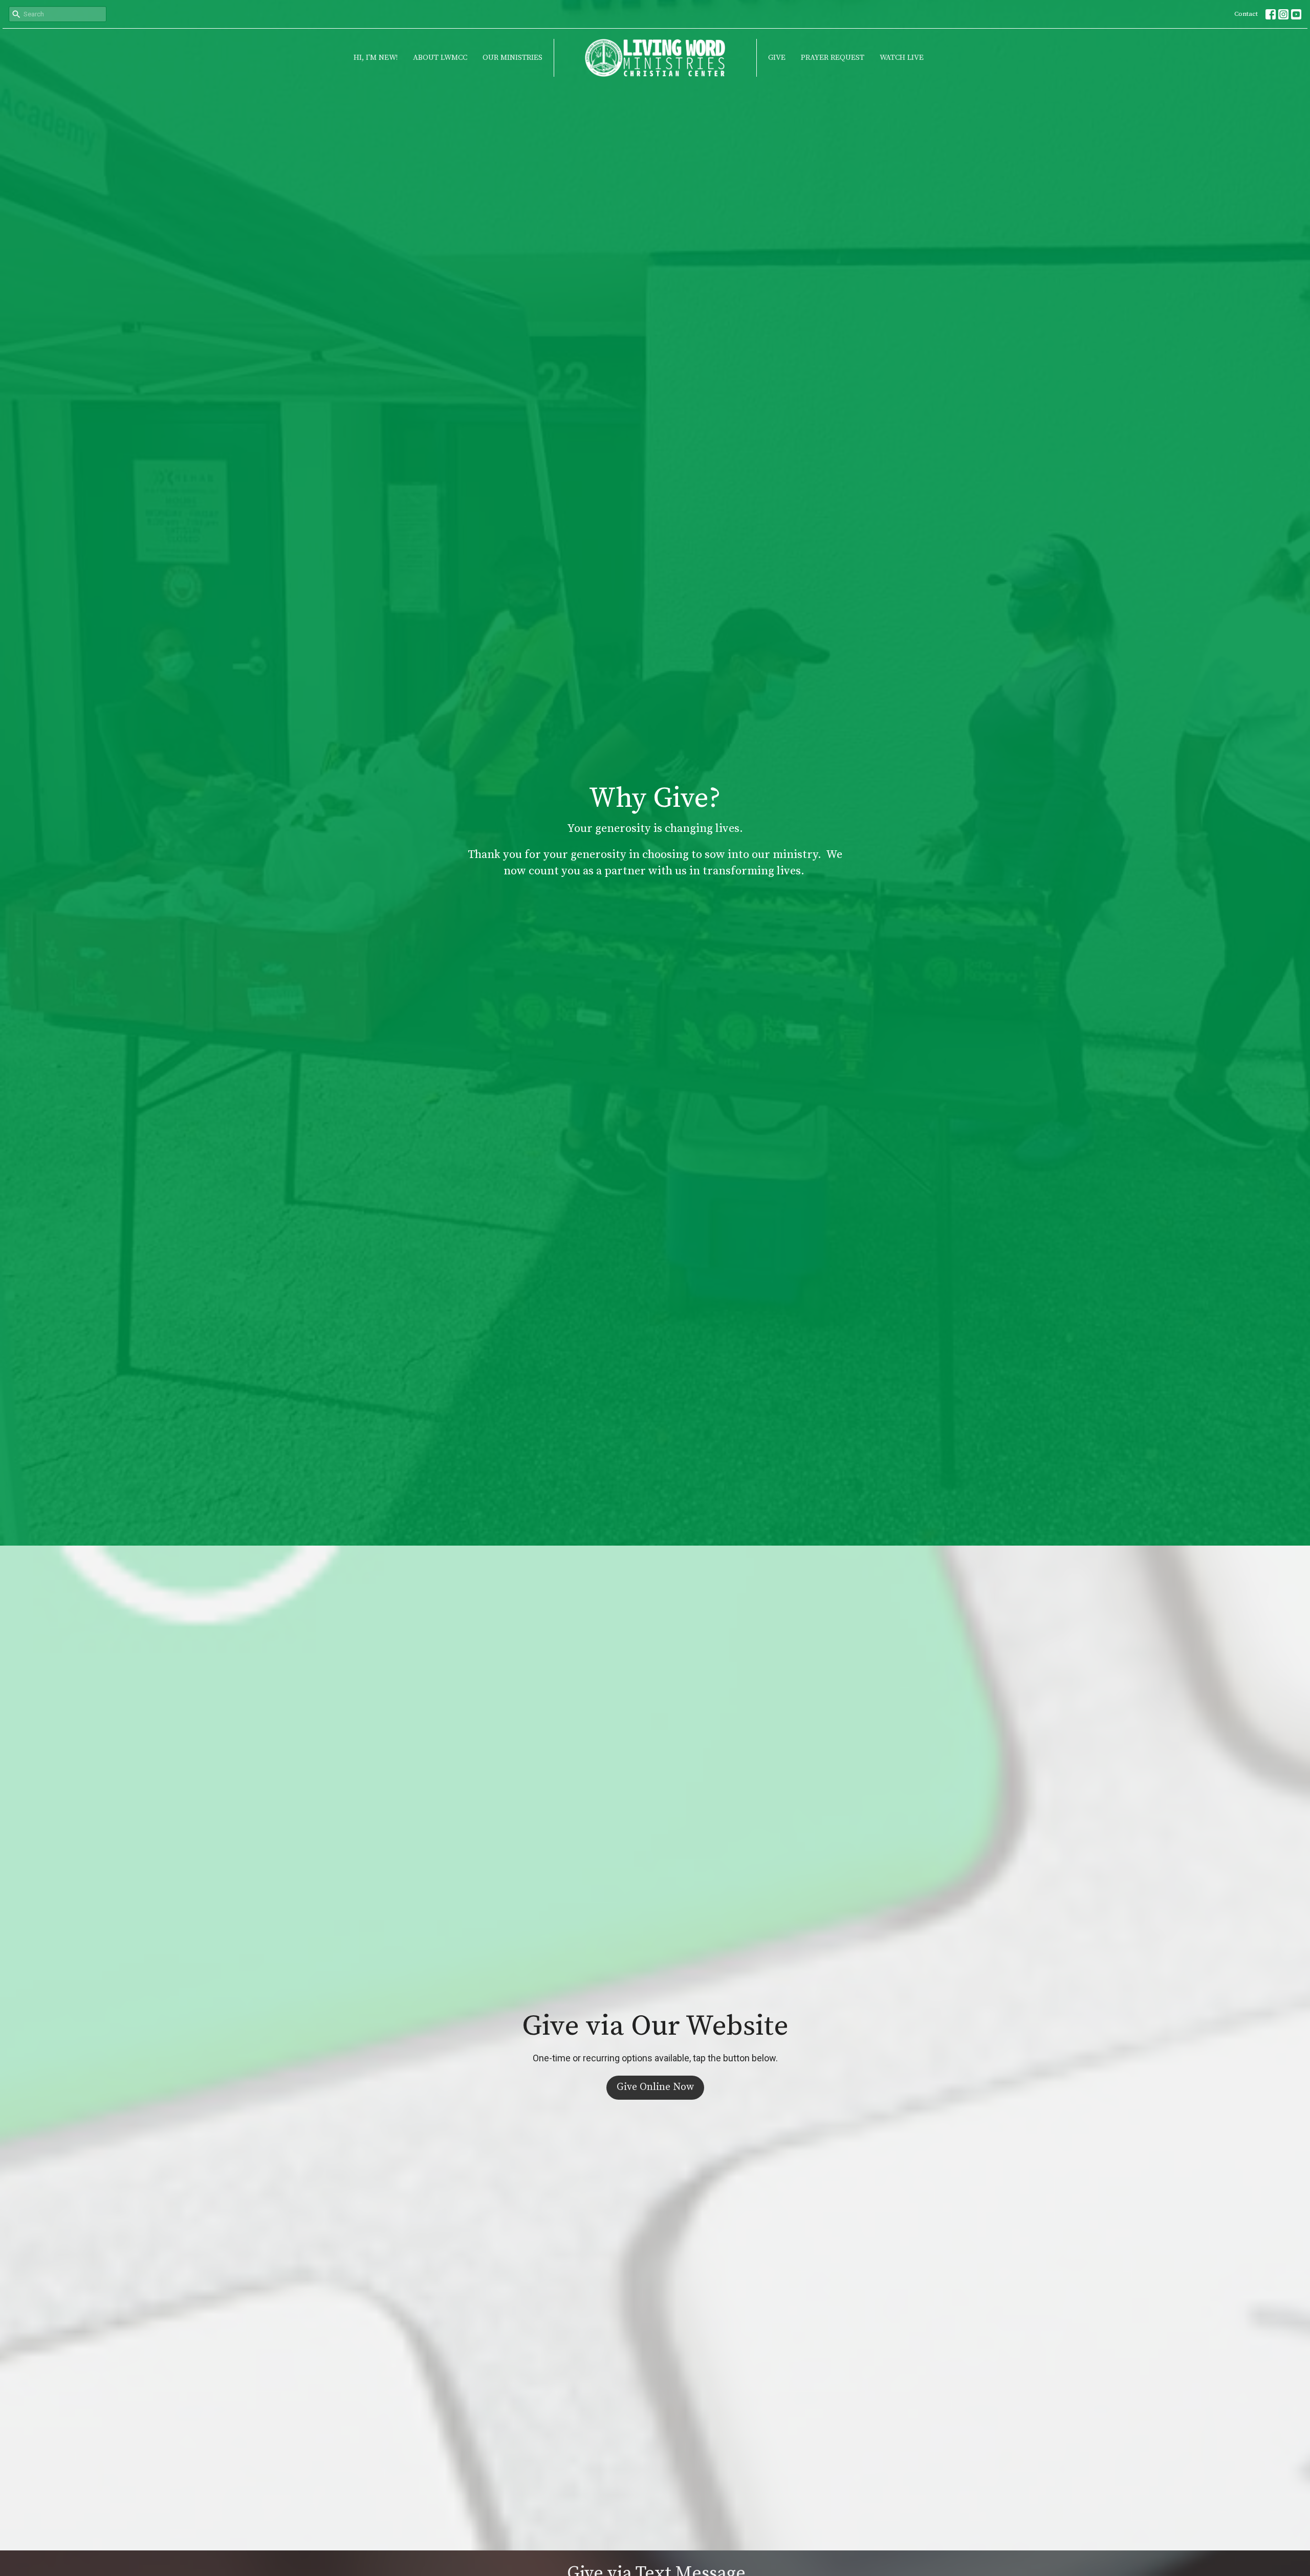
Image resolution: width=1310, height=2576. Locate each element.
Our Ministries (512, 58)
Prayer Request (833, 58)
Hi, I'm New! (376, 58)
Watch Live (902, 58)
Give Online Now (655, 2087)
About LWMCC (440, 58)
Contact (1246, 14)
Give (777, 58)
